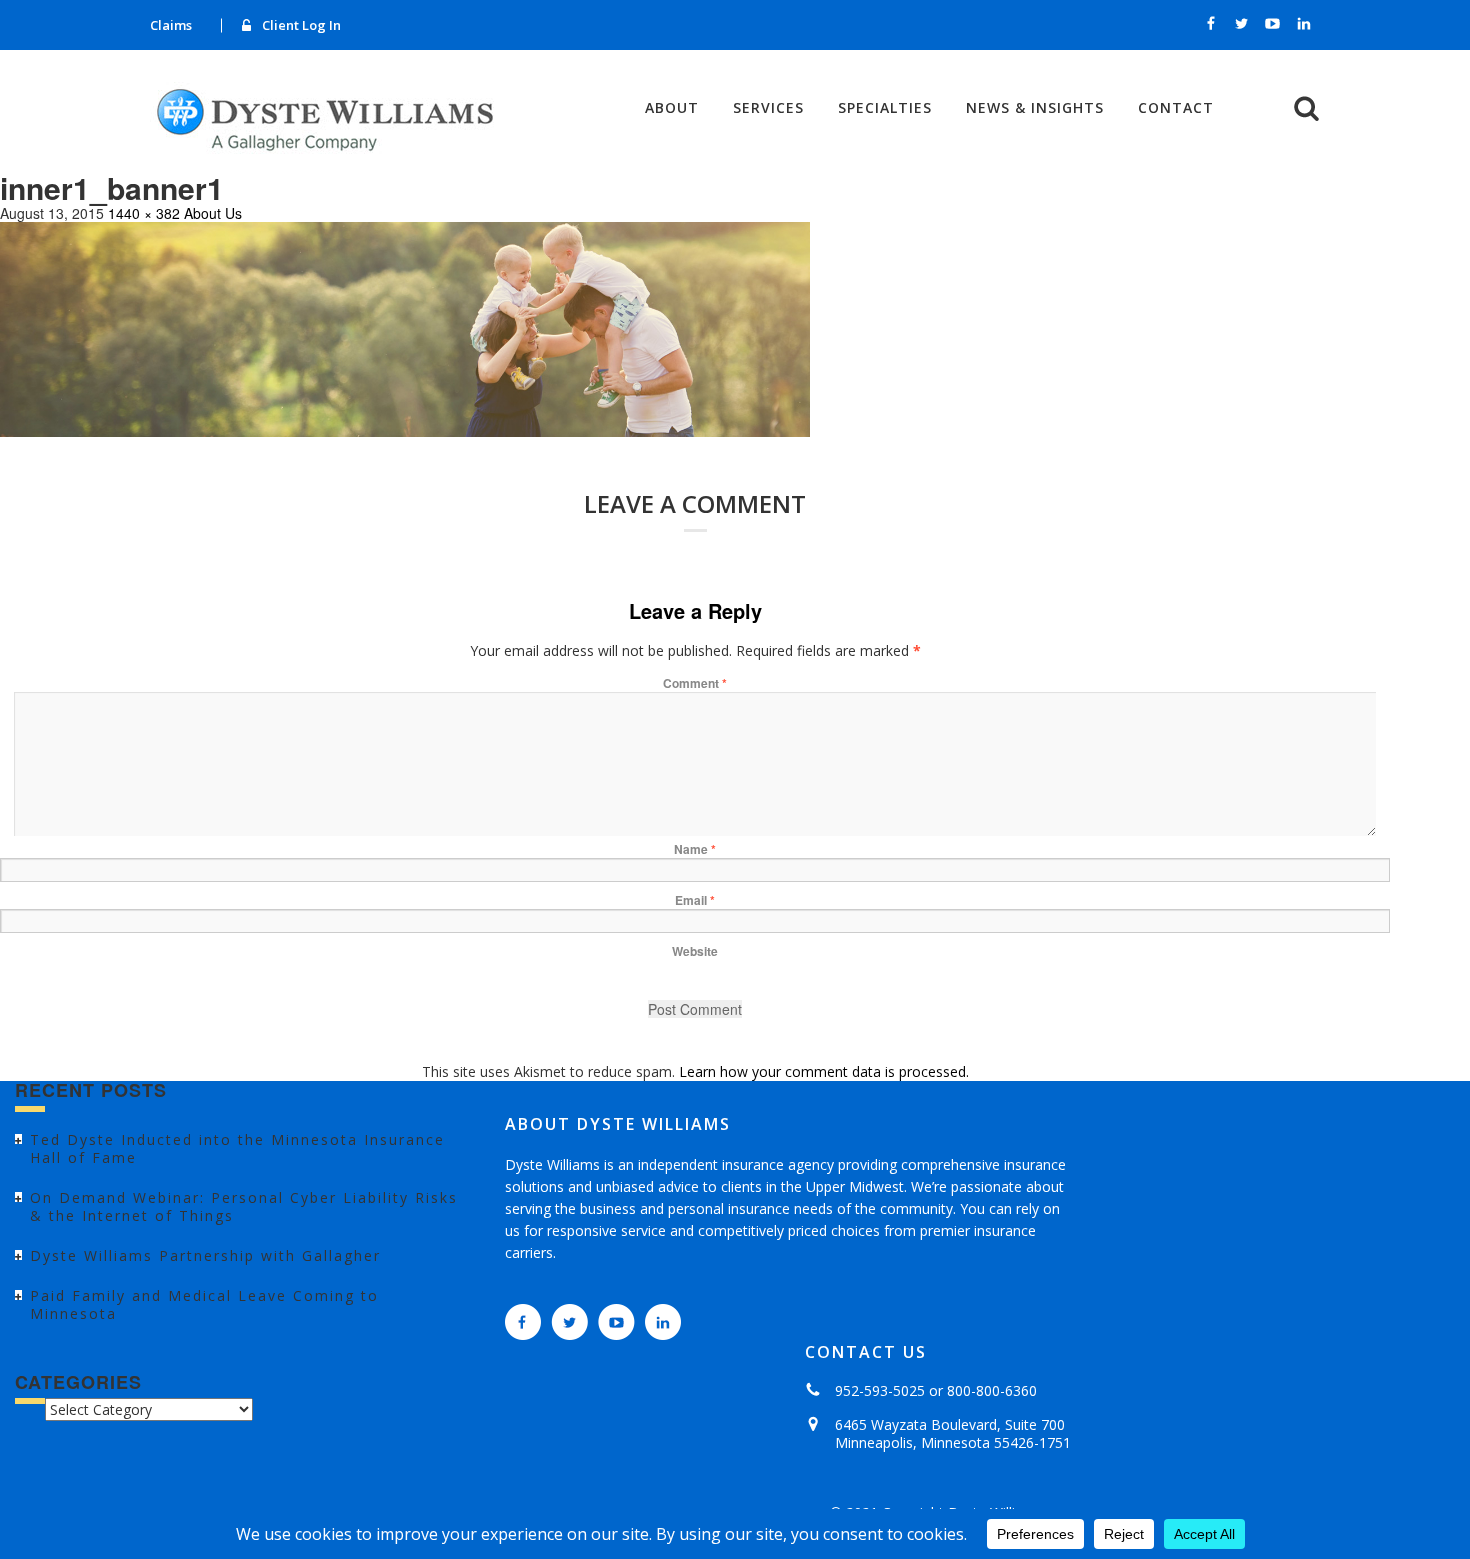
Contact (1176, 108)
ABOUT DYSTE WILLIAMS (618, 1124)
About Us (213, 213)
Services (768, 108)
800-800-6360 (992, 1390)
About (672, 108)
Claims (171, 25)
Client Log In (301, 25)
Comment (695, 683)
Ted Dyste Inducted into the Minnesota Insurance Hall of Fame (237, 1148)
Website (695, 951)
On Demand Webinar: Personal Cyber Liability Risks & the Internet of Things (244, 1206)
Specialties (885, 108)
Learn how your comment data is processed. (824, 1071)
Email (695, 900)
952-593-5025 (880, 1390)
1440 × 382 (144, 213)
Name (695, 849)
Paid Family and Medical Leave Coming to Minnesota (204, 1304)
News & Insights (1035, 108)
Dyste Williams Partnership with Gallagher (205, 1255)
